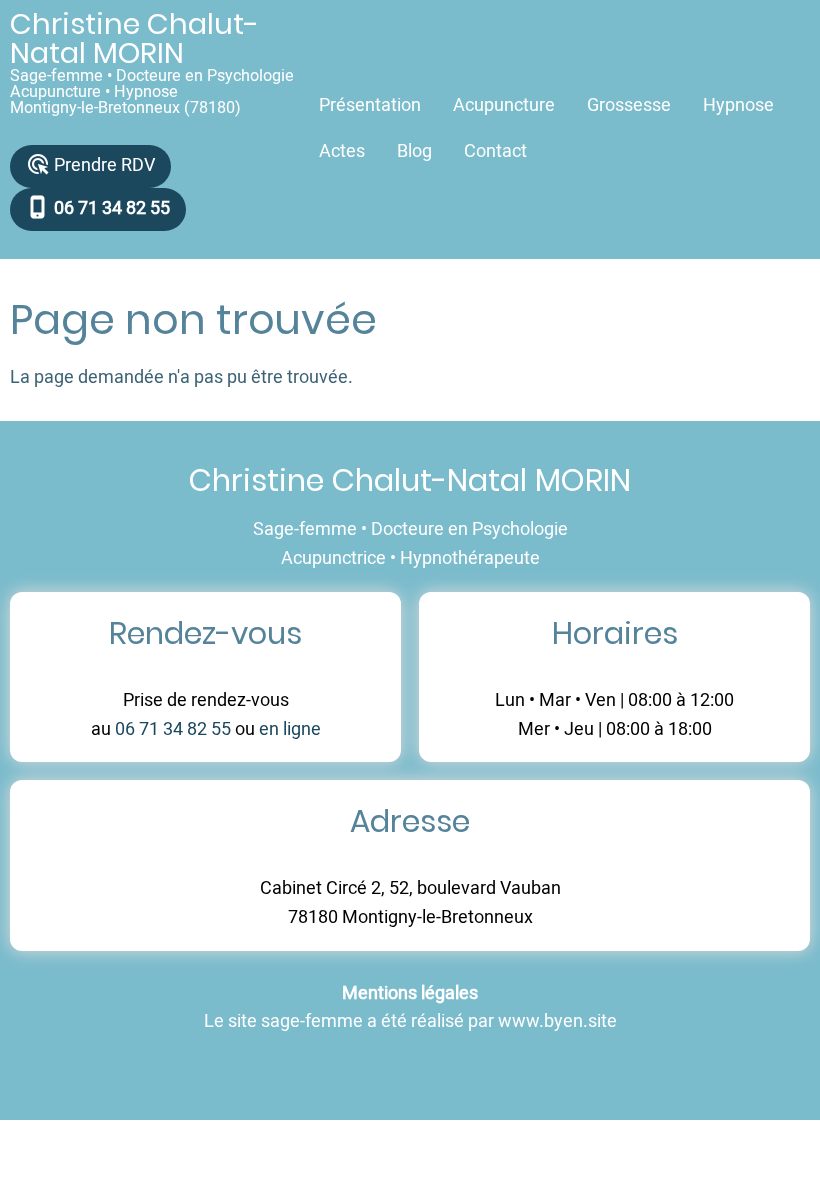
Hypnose (738, 105)
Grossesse (629, 105)
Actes (342, 151)
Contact (495, 151)
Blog (414, 151)
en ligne (290, 729)
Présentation (370, 105)
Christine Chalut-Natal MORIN (134, 38)
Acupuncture (504, 105)
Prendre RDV (90, 165)
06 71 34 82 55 (173, 729)
